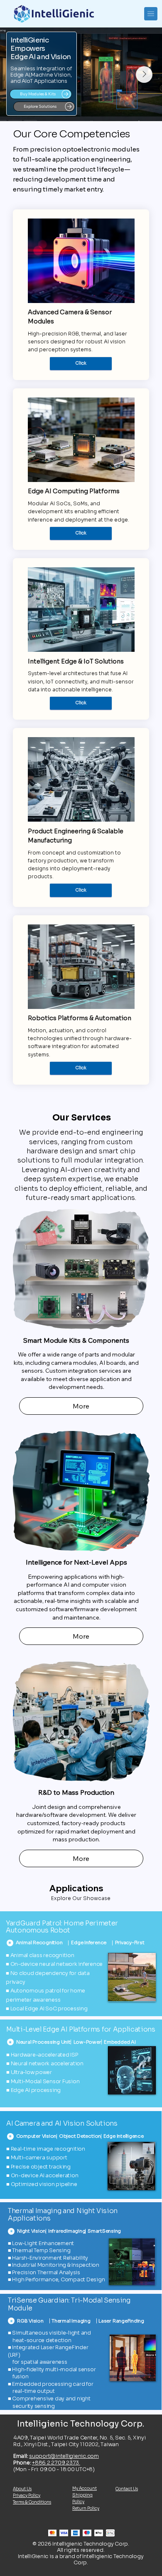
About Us (22, 2489)
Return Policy (86, 2508)
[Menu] (151, 14)
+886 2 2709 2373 (56, 2463)
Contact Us (127, 2489)
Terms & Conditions (32, 2502)
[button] (141, 2180)
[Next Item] (144, 75)
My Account (85, 2488)
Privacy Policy (27, 2495)
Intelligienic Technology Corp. (81, 2424)
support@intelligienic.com (64, 2456)
